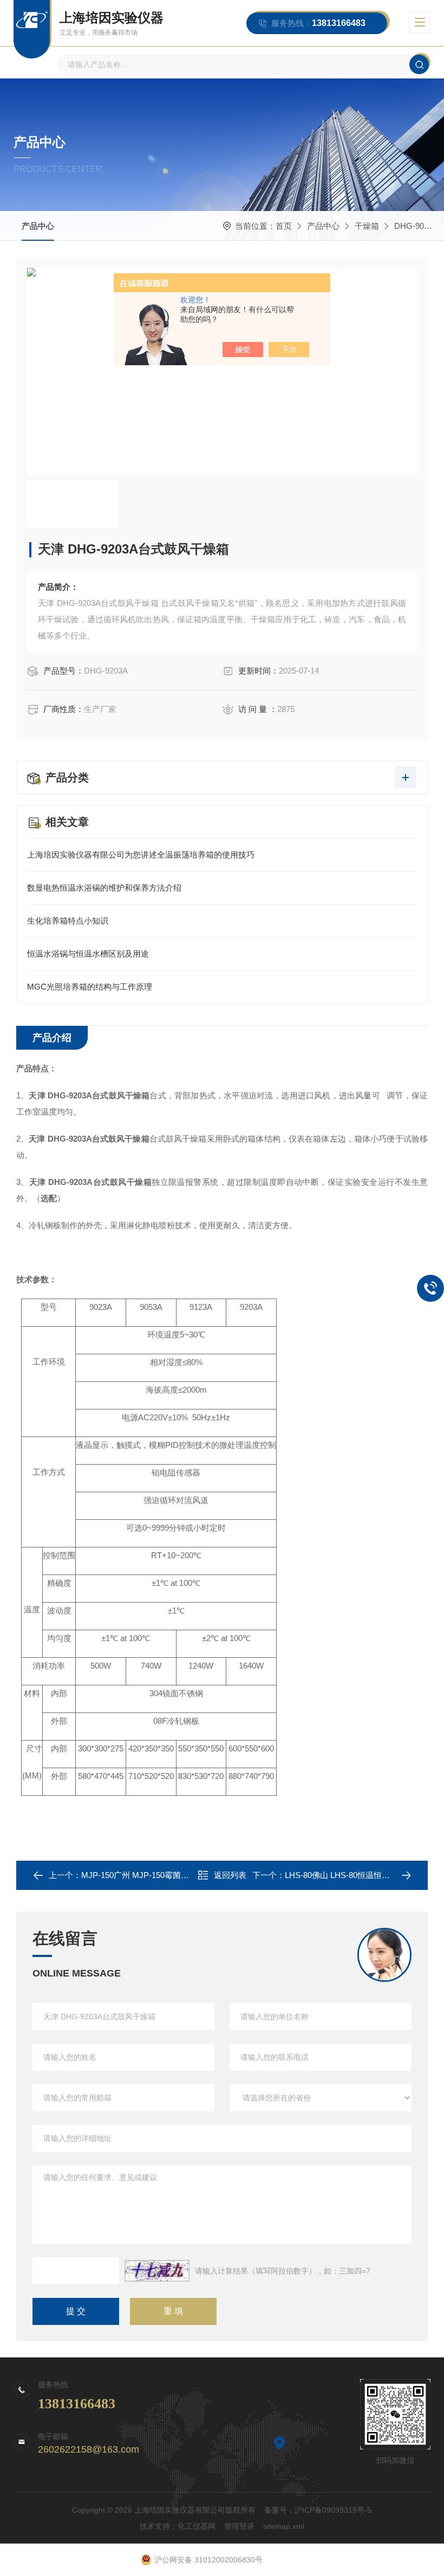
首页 (284, 226)
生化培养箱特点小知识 (68, 921)
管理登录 (239, 2526)
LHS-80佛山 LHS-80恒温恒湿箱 (341, 1875)
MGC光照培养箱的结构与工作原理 (90, 987)
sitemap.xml (284, 2526)
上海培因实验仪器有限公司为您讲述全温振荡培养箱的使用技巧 (141, 855)
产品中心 (38, 226)
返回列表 (230, 1875)
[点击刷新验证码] (157, 2271)
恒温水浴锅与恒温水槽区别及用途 (88, 954)
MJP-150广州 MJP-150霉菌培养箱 (143, 1875)
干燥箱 (367, 226)
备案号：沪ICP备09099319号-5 (318, 2510)
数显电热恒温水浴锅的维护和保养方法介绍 (104, 888)
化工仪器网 (197, 2526)
